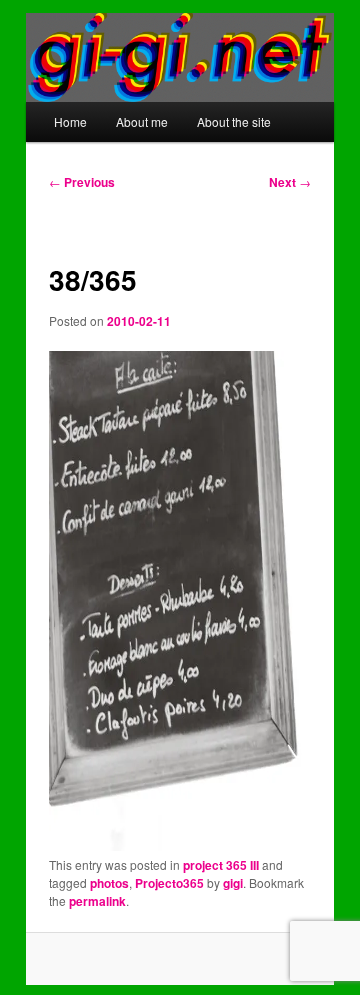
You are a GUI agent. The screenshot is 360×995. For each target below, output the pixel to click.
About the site (234, 121)
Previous (82, 182)
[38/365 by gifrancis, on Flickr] (179, 845)
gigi (233, 883)
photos (109, 883)
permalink (97, 901)
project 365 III (221, 865)
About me (142, 121)
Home (70, 121)
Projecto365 (169, 883)
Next (290, 182)
